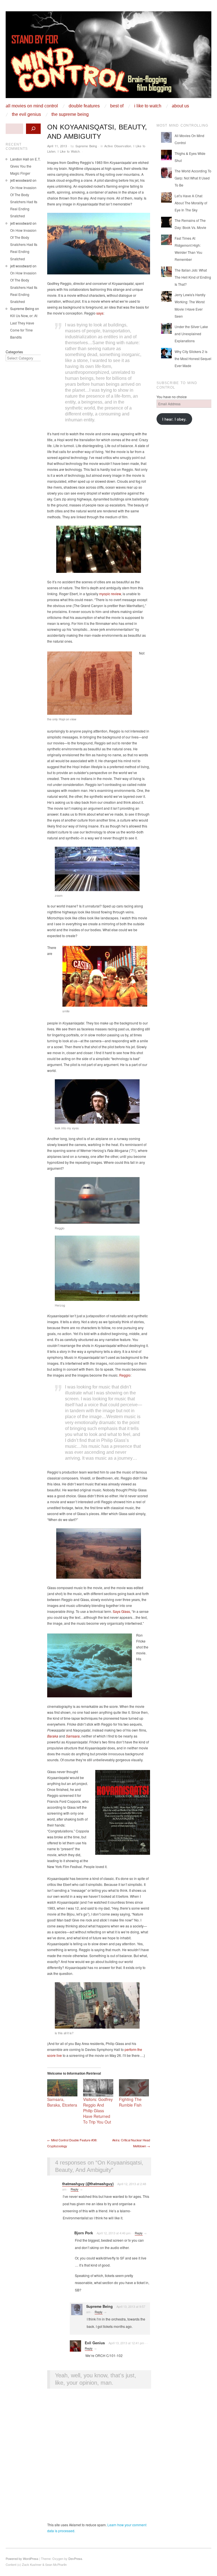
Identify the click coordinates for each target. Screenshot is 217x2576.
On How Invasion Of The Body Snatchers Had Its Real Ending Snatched (24, 202)
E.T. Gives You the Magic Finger (25, 166)
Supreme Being (86, 146)
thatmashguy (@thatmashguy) (88, 2184)
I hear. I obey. (174, 419)
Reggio (125, 1375)
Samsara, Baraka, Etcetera (62, 2102)
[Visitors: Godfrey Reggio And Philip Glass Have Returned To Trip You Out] (98, 2088)
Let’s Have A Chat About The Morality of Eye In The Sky (191, 203)
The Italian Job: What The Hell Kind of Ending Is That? (193, 277)
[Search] (33, 129)
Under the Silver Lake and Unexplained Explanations (191, 334)
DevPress (75, 2558)
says (100, 313)
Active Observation (118, 146)
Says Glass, (122, 1611)
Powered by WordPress (22, 2558)
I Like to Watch (148, 106)
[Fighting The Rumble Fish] (134, 2088)
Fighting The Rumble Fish (130, 2102)
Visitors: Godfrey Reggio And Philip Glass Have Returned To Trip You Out (98, 2111)
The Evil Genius (26, 114)
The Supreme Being (70, 114)
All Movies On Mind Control (32, 106)
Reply (75, 2189)
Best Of (117, 106)
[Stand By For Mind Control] (108, 57)
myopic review (110, 594)
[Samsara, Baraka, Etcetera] (62, 2088)
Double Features (84, 106)
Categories (14, 352)
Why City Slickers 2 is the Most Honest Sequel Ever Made (193, 358)
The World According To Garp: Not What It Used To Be (193, 178)
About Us (180, 106)
